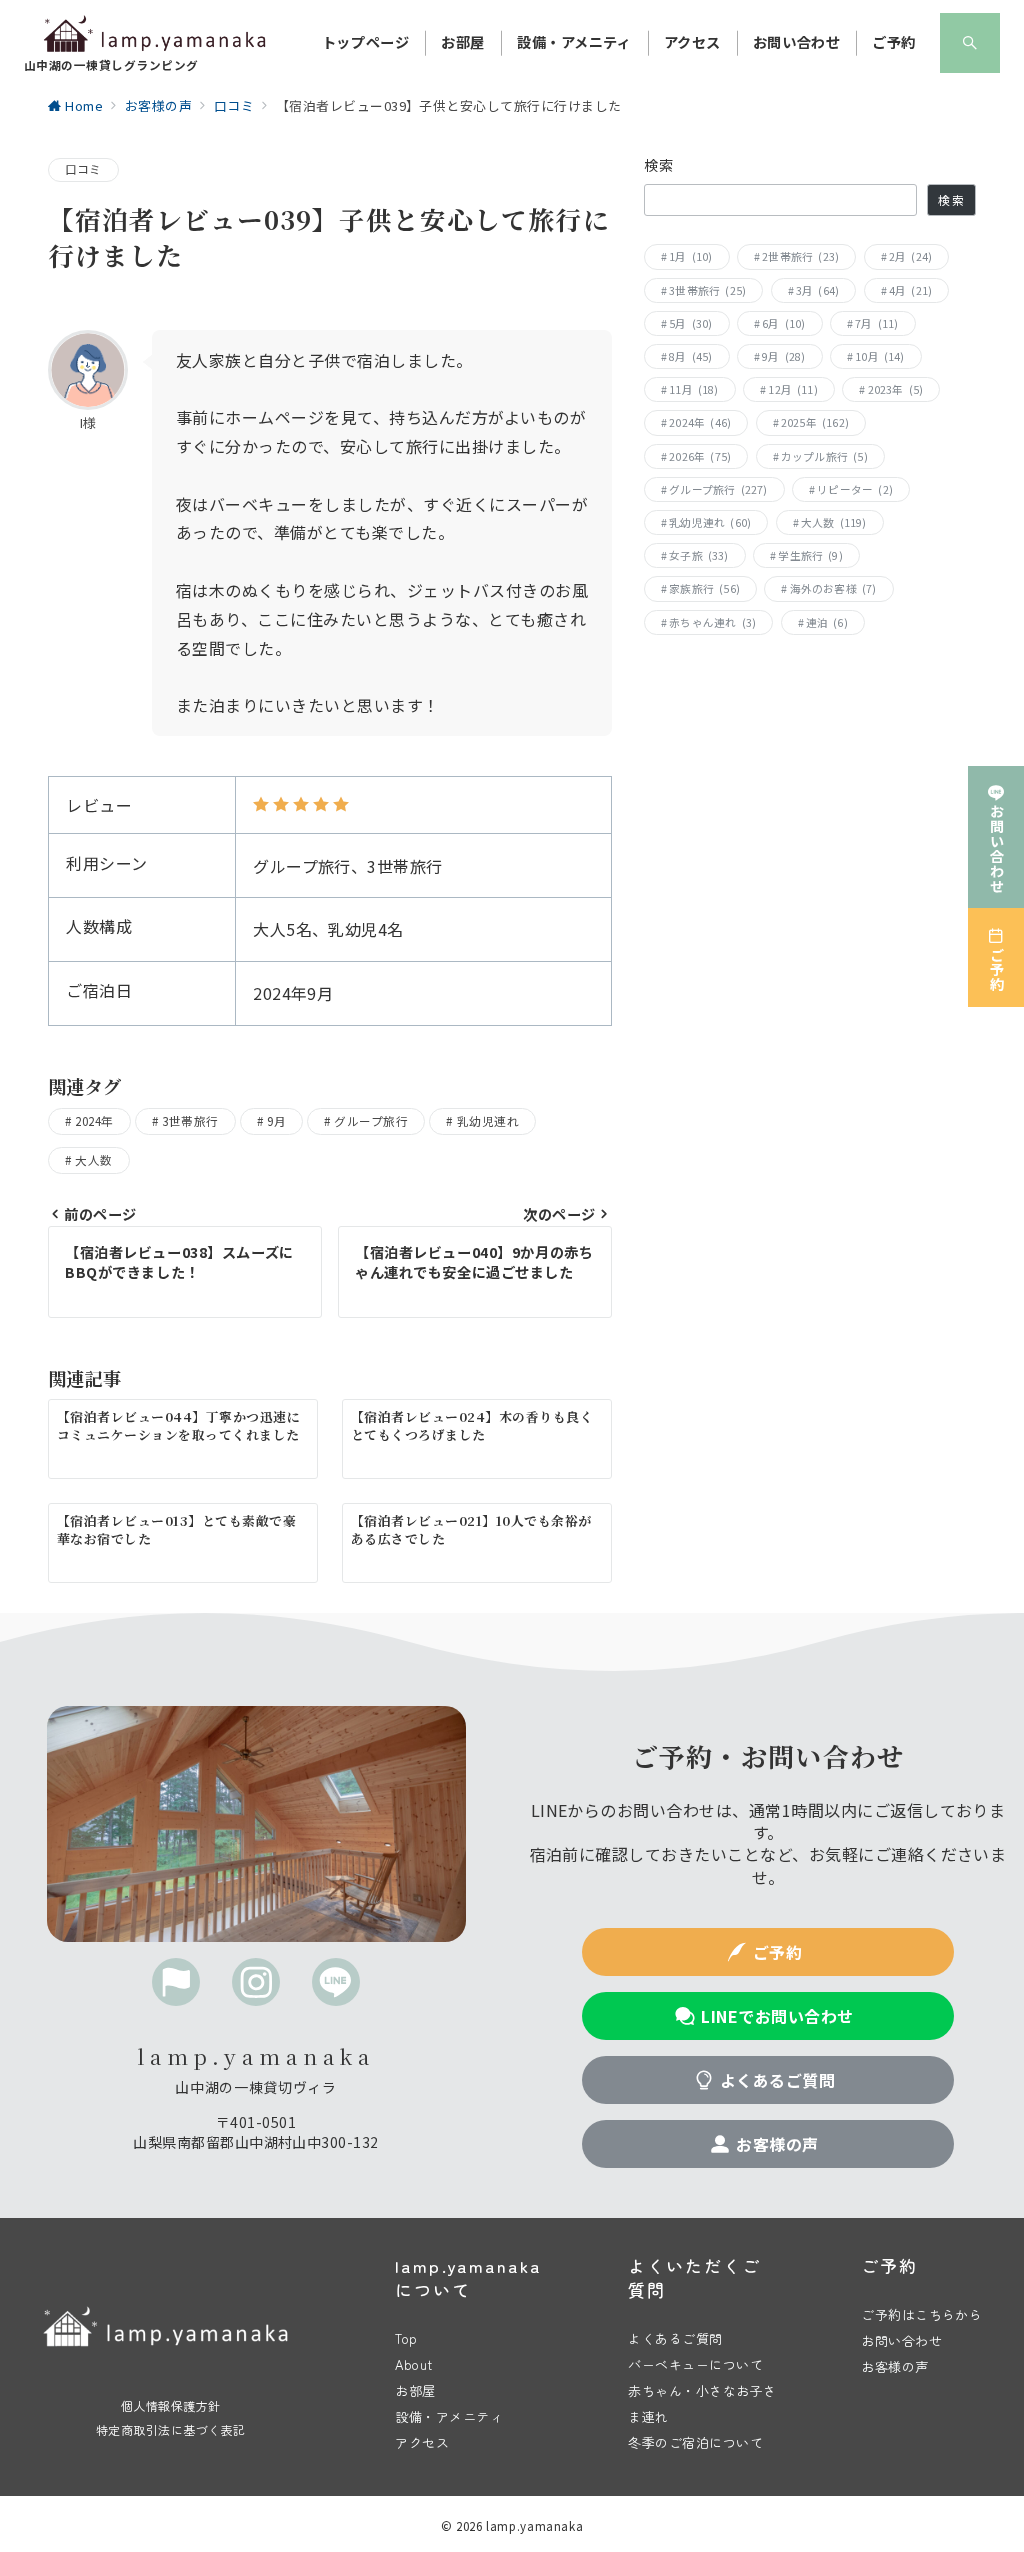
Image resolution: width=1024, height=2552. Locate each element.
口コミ (83, 169)
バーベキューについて (695, 2364)
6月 (783, 323)
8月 (690, 356)
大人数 (93, 1160)
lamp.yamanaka (534, 2526)
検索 (659, 165)
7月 (876, 323)
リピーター (855, 489)
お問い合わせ (901, 2340)
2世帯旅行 (800, 256)
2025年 (815, 422)
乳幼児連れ (488, 1121)
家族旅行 (704, 588)
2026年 (700, 456)
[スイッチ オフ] (970, 43)
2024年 (94, 1121)
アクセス (422, 2442)
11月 (694, 389)
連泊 (827, 622)
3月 (817, 290)
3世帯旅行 (190, 1121)
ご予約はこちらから (921, 2314)
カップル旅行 (824, 456)
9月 (276, 1121)
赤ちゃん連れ (712, 622)
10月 (880, 356)
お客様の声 (894, 2366)
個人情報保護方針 (171, 2405)
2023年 (896, 389)
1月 (690, 256)
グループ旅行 (371, 1121)
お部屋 (415, 2390)
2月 (910, 256)
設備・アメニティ (449, 2416)
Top (406, 2338)
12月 (793, 389)
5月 (690, 323)
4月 (910, 290)
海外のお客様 (833, 588)
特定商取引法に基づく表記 (171, 2429)
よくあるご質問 (675, 2338)
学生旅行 (810, 555)
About (413, 2364)
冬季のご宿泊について (695, 2442)
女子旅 (699, 555)
